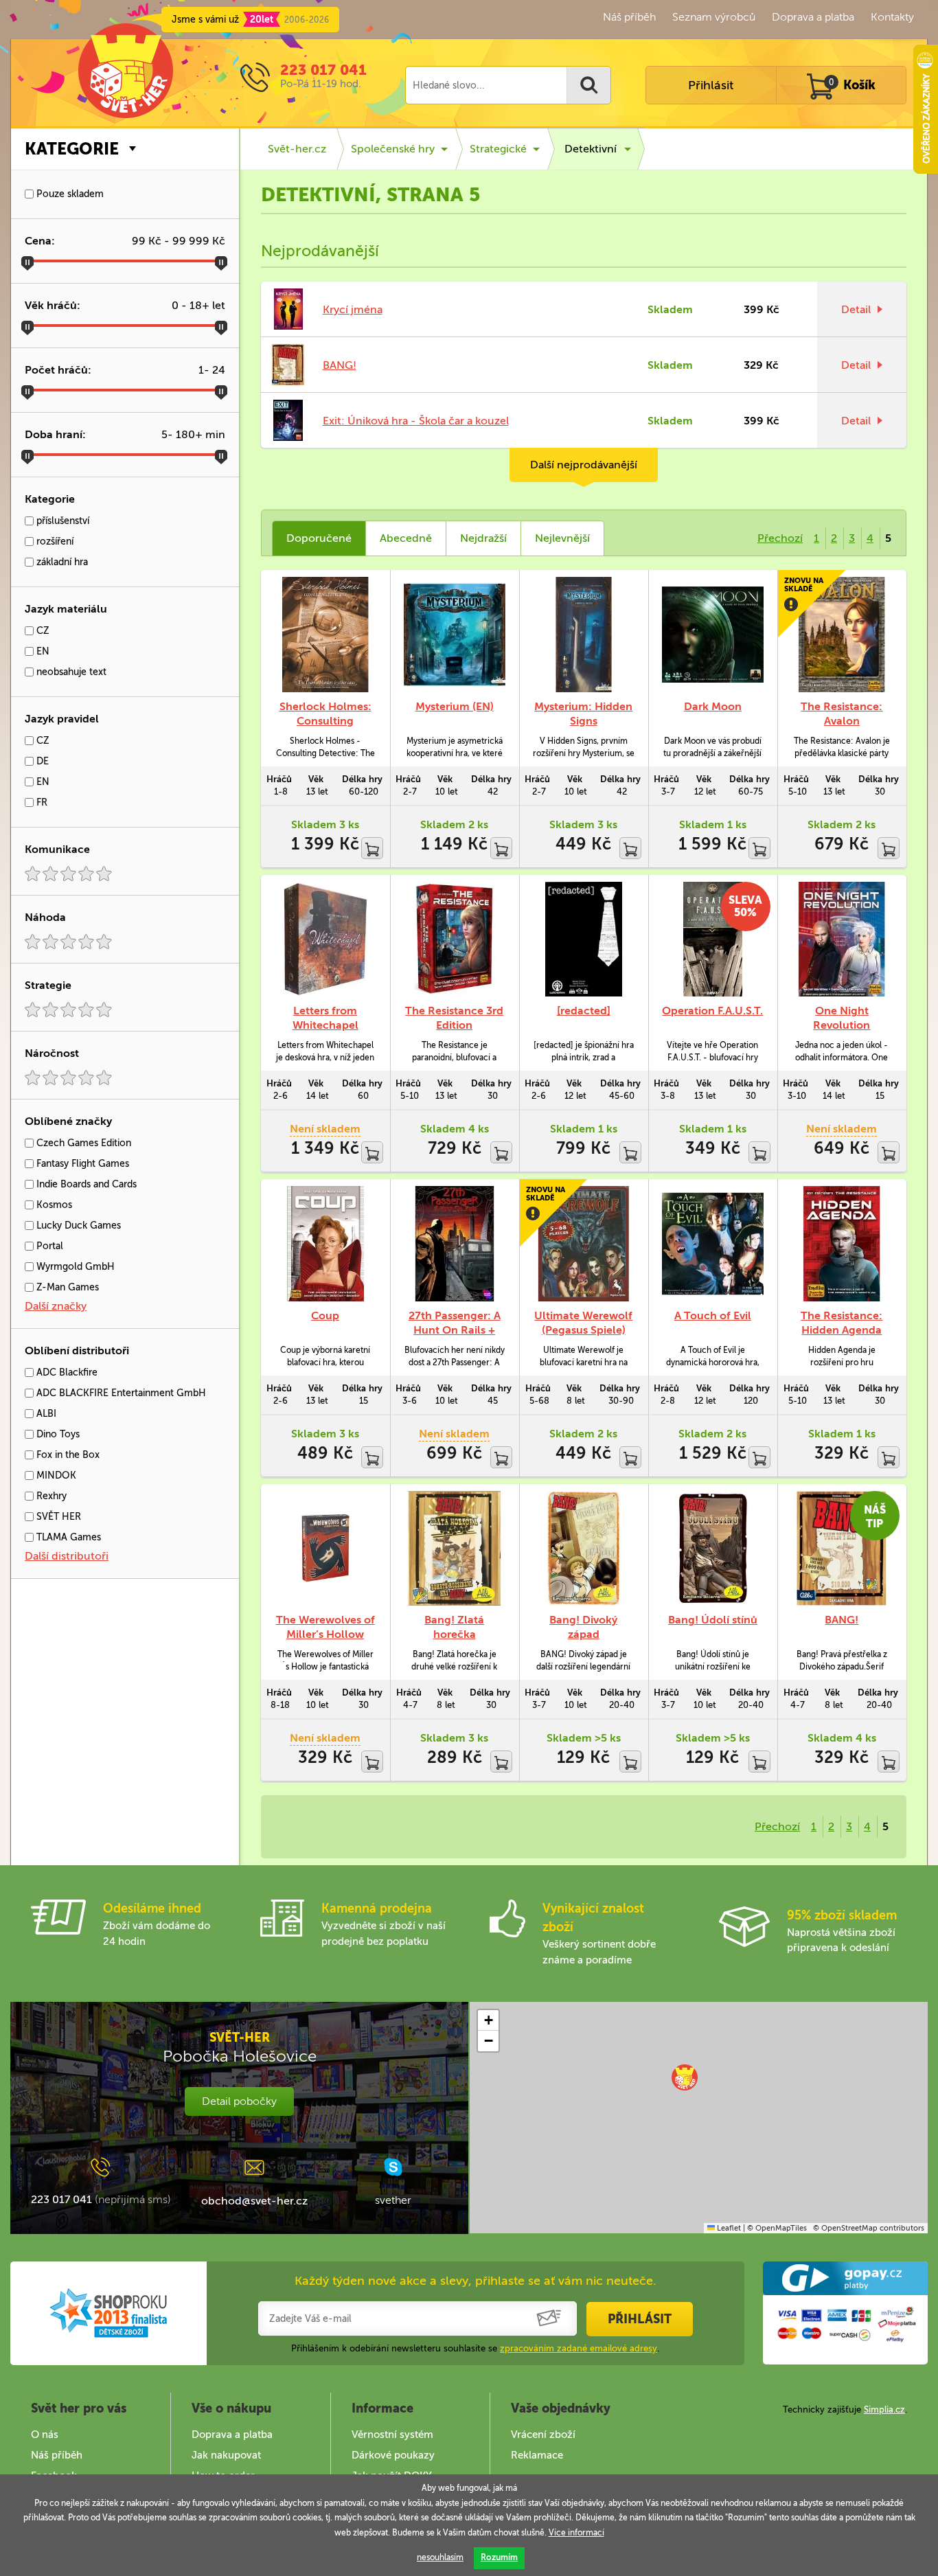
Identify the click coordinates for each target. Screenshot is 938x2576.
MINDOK (55, 1475)
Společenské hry (393, 149)
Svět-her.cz (297, 149)
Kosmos (53, 1205)
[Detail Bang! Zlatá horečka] (455, 1548)
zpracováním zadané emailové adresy (579, 2348)
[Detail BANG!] (842, 1548)
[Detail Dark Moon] (713, 634)
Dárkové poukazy (393, 2455)
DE (41, 761)
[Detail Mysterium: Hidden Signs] (584, 634)
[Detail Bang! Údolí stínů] (713, 1548)
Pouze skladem (69, 194)
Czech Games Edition (82, 1143)
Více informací (576, 2533)
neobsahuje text (70, 672)
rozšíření (54, 542)
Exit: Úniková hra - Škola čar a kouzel (416, 421)
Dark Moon (713, 706)
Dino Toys (57, 1434)
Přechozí (780, 538)
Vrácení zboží (543, 2435)
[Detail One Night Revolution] (842, 939)
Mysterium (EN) (455, 706)
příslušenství (61, 521)
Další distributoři (67, 1556)
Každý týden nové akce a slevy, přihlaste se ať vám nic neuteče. (476, 2281)
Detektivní (591, 149)
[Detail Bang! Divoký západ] (584, 1548)
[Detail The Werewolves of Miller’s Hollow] (325, 1548)
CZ (42, 631)
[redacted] (584, 1011)
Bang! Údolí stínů (713, 1620)
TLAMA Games (67, 1537)
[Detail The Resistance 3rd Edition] (455, 939)
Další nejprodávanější (584, 465)
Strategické (498, 149)
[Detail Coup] (325, 1243)
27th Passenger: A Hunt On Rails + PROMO (455, 1330)
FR (41, 802)
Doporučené (319, 538)
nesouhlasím (440, 2557)
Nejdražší (483, 538)
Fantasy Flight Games (81, 1164)
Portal (48, 1246)
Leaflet (728, 2228)
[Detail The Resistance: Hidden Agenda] (842, 1243)
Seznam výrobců (714, 17)
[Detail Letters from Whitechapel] (325, 939)
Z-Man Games (66, 1287)
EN (42, 651)
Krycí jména (353, 309)
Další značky (56, 1306)
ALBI (45, 1414)
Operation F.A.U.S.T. (712, 1011)
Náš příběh (629, 17)
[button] (685, 2077)
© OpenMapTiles (777, 2228)
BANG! (340, 365)
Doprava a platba (813, 17)
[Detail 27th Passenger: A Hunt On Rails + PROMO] (455, 1243)
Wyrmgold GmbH (74, 1267)
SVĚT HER (57, 1517)
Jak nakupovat (226, 2455)
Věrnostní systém (392, 2435)
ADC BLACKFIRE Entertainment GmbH (120, 1393)
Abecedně (406, 538)
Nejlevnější (562, 538)
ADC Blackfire (66, 1372)
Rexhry (50, 1496)
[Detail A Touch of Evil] (713, 1243)
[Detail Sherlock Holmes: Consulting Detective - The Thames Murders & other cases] (325, 634)
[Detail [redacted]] (584, 939)
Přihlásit (711, 85)
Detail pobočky (239, 2101)
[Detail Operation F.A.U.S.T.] (713, 939)
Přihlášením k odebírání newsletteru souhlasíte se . (475, 2348)
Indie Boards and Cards (85, 1184)
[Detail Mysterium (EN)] (455, 634)
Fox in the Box (67, 1455)
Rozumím (499, 2557)
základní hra (61, 562)
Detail (856, 309)
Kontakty (892, 17)
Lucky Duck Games (77, 1226)
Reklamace (537, 2455)
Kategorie (72, 149)
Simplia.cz (884, 2409)
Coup (325, 1315)
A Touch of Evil (713, 1315)
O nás (45, 2435)
